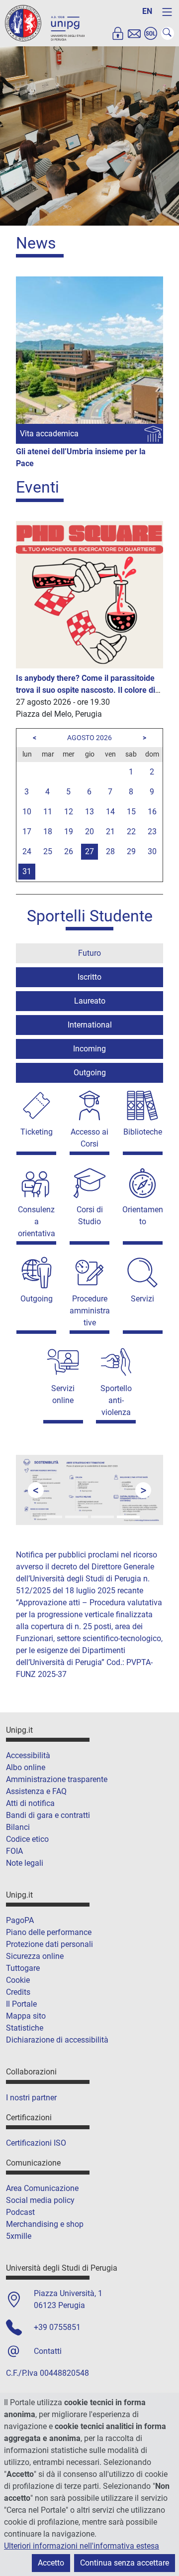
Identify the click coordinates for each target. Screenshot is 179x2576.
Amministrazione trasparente (57, 1779)
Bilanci (18, 1827)
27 (89, 851)
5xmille (19, 2236)
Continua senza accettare (125, 2563)
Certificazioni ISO (36, 2143)
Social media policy (40, 2200)
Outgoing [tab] (90, 1073)
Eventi (38, 487)
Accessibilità (28, 1755)
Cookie (18, 1980)
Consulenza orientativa (37, 1222)
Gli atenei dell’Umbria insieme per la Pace (81, 457)
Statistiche (25, 2028)
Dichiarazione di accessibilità (57, 2040)
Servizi (142, 1299)
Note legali (25, 1863)
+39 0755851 (57, 2327)
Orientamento (143, 1216)
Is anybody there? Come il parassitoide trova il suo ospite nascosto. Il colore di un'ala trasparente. (86, 690)
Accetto (51, 2563)
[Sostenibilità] (128, 1517)
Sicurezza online (35, 1956)
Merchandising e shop (45, 2224)
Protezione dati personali (49, 1944)
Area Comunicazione (42, 2188)
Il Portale (21, 2004)
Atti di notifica (30, 1803)
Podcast (20, 2212)
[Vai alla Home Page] (45, 23)
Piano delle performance (49, 1932)
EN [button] (147, 11)
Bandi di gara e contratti (48, 1815)
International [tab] (90, 1025)
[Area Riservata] (118, 33)
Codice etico (27, 1839)
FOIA (14, 1851)
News (36, 243)
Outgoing (37, 1299)
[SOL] (151, 33)
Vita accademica (49, 434)
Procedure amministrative (90, 1311)
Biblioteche (143, 1132)
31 (27, 871)
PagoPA (20, 1920)
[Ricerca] (102, 1517)
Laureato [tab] (90, 1001)
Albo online (26, 1767)
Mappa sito (26, 2016)
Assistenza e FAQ (36, 1791)
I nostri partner (31, 2098)
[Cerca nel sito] (168, 33)
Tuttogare (23, 1968)
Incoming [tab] (89, 1049)
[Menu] (167, 12)
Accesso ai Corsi (89, 1138)
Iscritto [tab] (89, 977)
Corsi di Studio (90, 1216)
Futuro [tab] (89, 953)
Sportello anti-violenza (116, 1400)
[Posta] (134, 33)
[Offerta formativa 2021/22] (51, 1517)
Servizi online (63, 1394)
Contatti (48, 2351)
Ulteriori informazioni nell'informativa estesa (82, 2546)
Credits (18, 1992)
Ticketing (37, 1132)
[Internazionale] (77, 1517)
